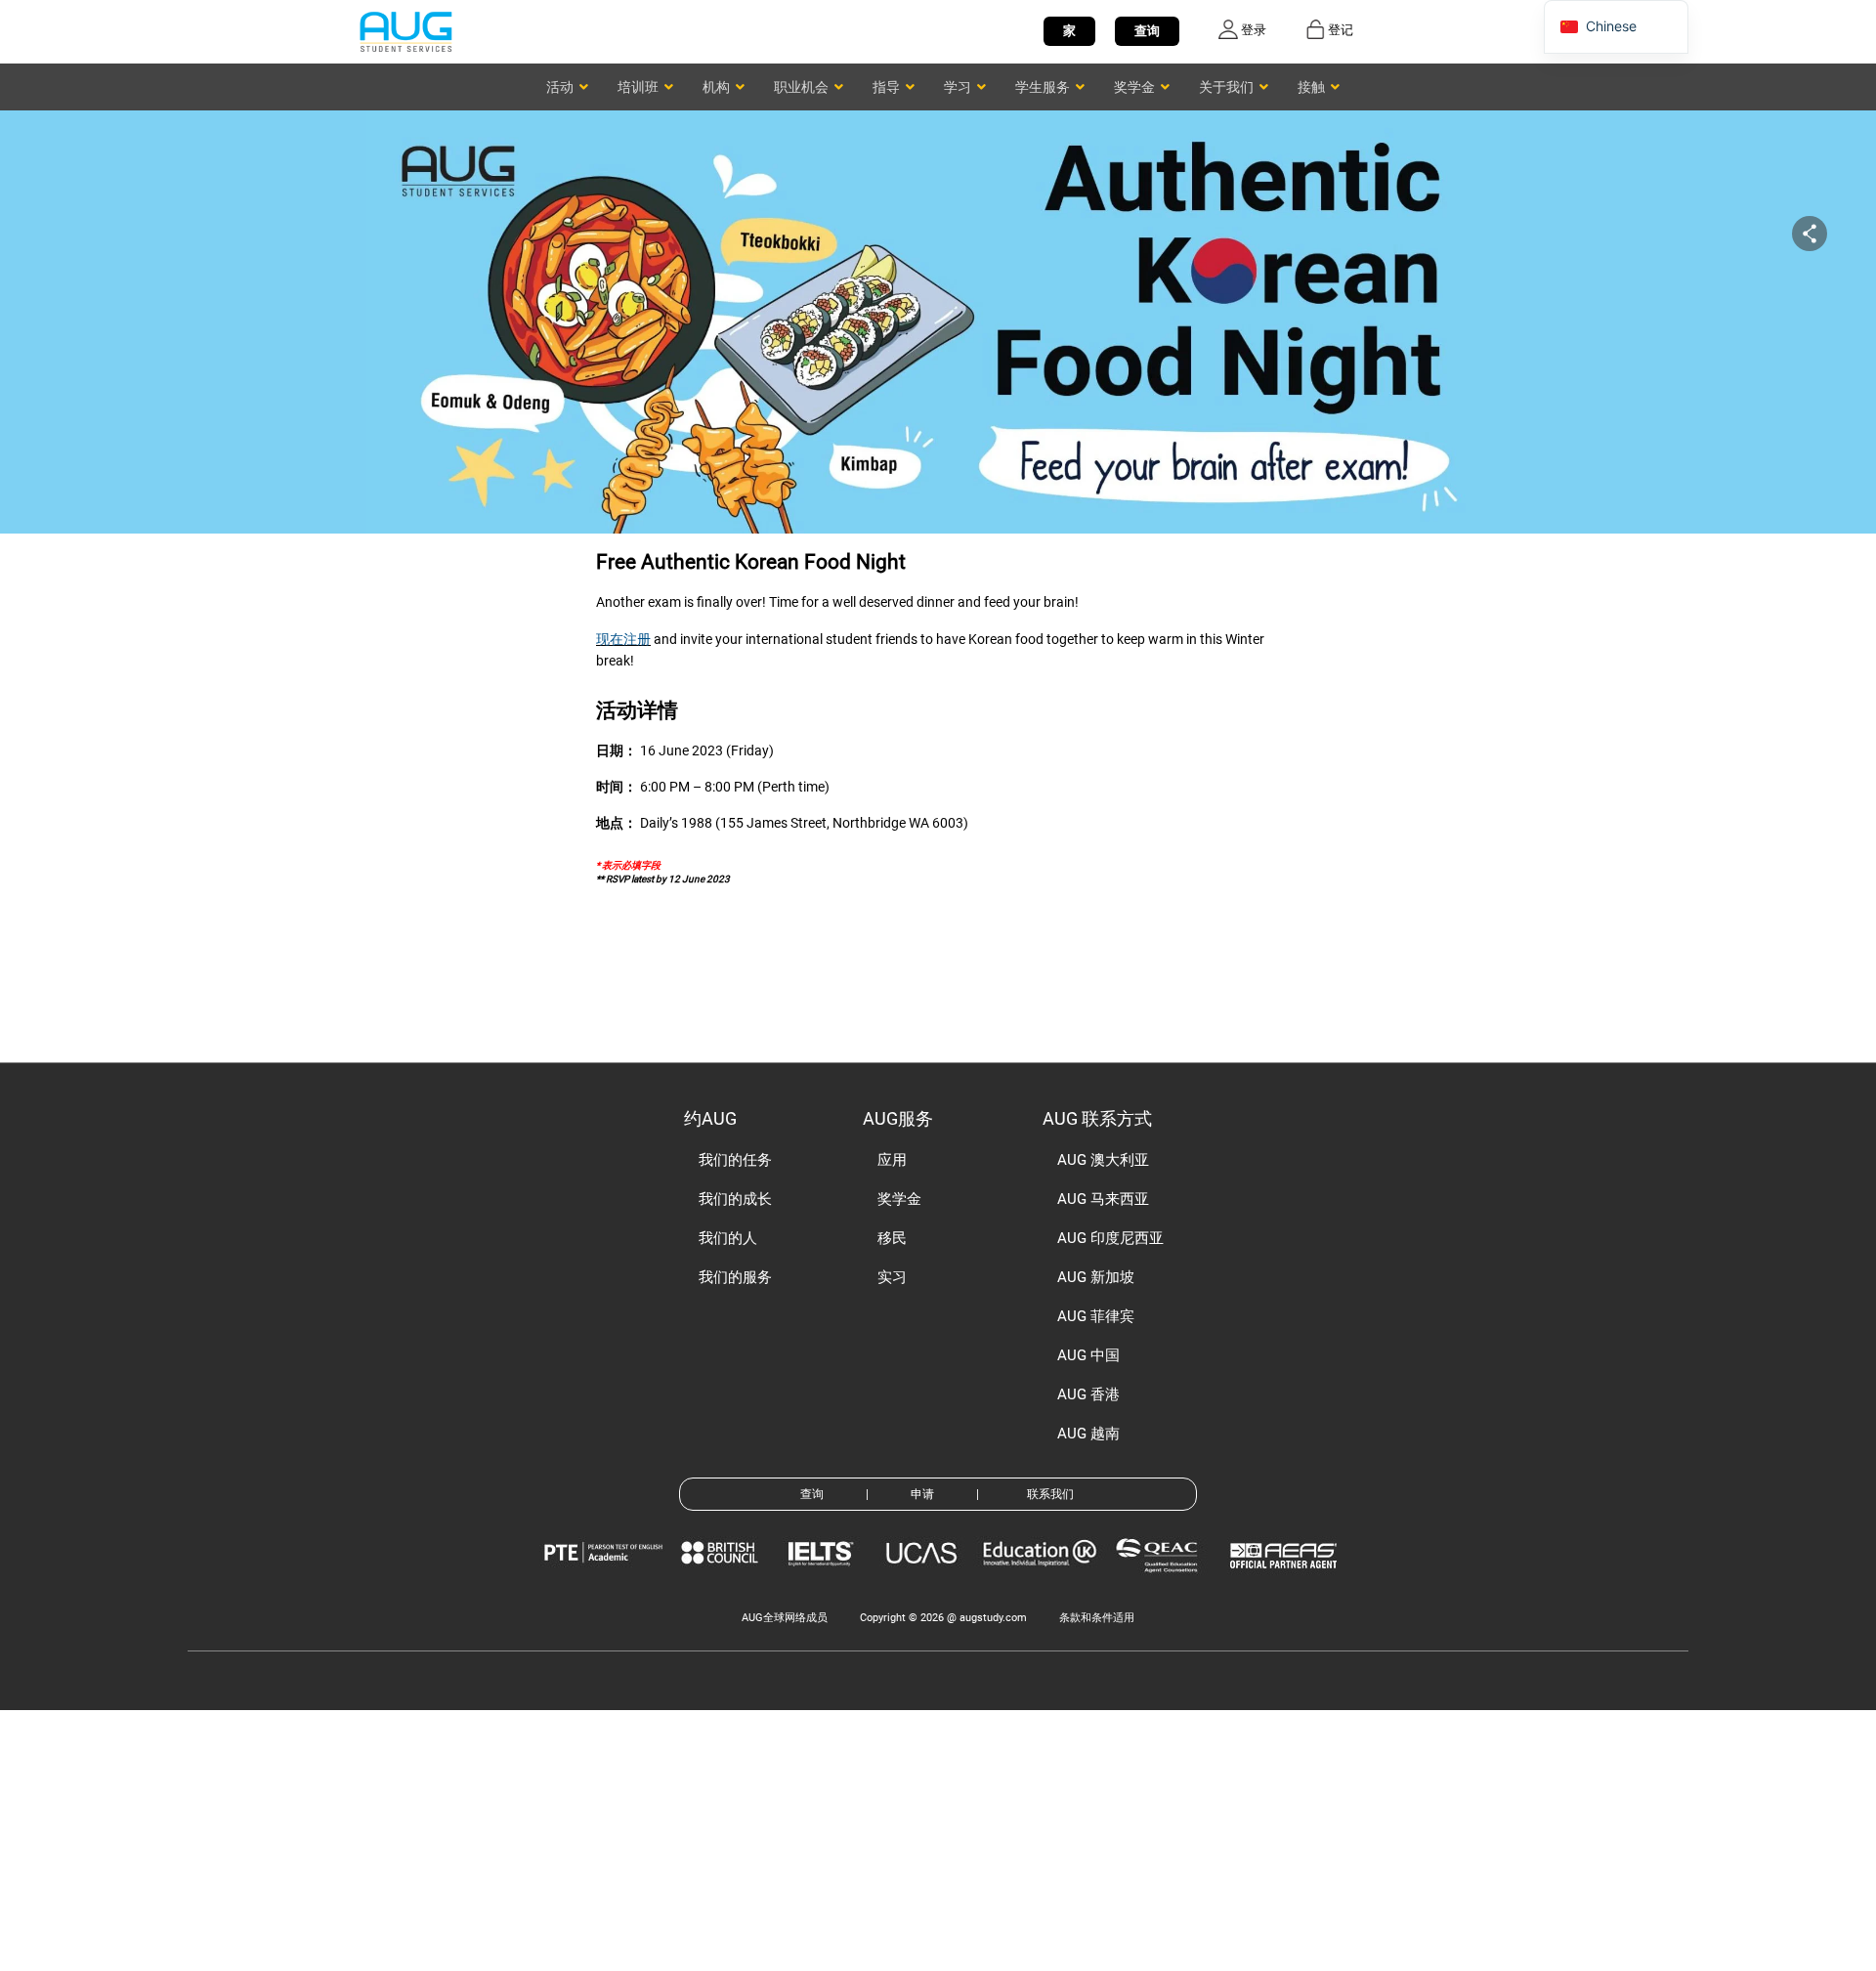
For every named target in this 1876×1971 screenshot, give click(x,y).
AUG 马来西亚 (1103, 1199)
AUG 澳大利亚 (1103, 1160)
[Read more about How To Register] (1286, 1583)
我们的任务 (735, 1160)
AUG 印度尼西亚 (1110, 1238)
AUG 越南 (1088, 1434)
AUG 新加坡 (1096, 1277)
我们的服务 (735, 1277)
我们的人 (728, 1238)
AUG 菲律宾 (1096, 1316)
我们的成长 (735, 1199)
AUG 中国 (1088, 1355)
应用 (892, 1160)
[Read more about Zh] (405, 31)
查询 (1147, 31)
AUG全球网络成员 (785, 1618)
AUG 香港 (1088, 1394)
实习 (892, 1277)
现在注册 (623, 639)
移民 (892, 1238)
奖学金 (899, 1199)
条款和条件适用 (1097, 1618)
